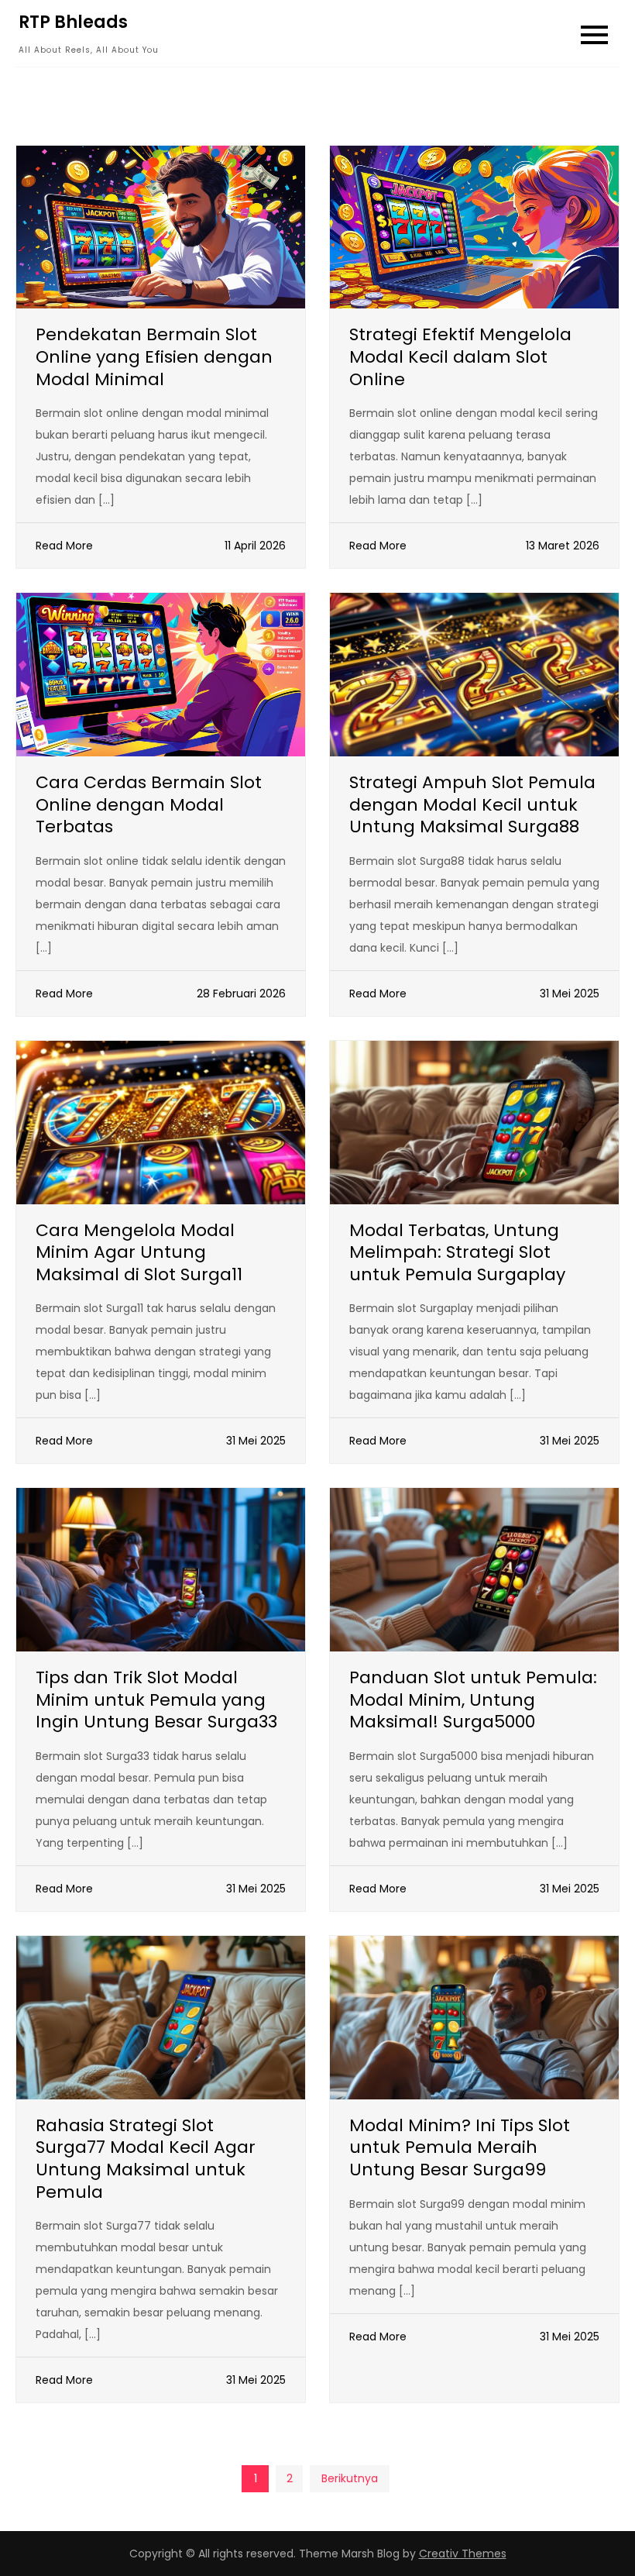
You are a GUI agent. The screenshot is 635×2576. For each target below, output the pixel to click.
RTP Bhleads (73, 22)
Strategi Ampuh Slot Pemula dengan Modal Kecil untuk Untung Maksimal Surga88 (472, 804)
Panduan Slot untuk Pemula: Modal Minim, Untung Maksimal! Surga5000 (473, 1700)
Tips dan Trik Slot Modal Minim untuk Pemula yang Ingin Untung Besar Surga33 (156, 1700)
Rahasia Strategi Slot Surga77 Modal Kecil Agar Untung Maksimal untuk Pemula (146, 2159)
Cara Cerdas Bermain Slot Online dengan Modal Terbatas (149, 804)
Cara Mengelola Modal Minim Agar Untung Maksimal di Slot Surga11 (139, 1252)
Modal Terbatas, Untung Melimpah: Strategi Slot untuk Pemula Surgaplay (457, 1252)
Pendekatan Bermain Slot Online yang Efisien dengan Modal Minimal (154, 356)
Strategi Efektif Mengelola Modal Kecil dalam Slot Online (460, 356)
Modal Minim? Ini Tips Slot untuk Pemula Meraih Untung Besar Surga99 (460, 2147)
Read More (64, 546)
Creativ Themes (463, 2554)
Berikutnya (350, 2478)
